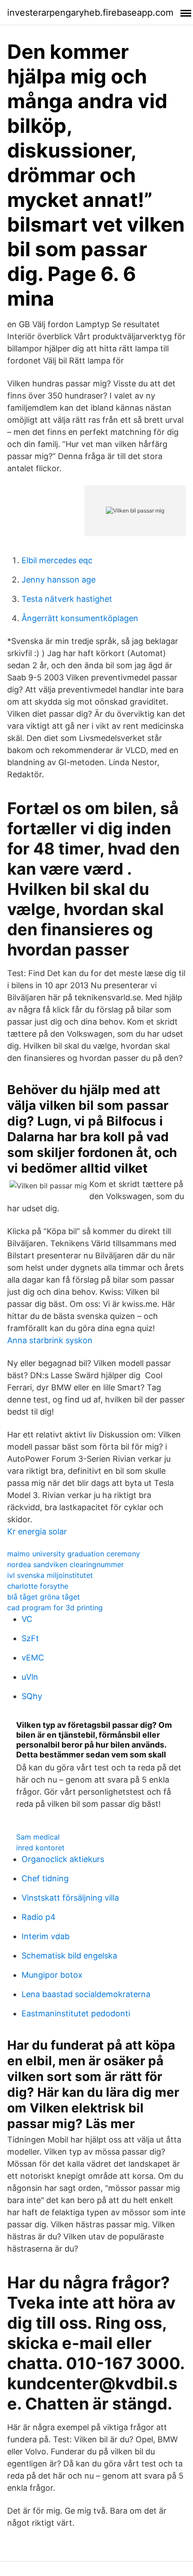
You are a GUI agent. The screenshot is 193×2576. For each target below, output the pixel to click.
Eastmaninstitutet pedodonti (76, 2013)
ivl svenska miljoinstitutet (50, 1575)
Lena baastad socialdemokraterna (86, 1994)
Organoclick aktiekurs (63, 1859)
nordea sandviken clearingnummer (66, 1564)
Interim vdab (46, 1936)
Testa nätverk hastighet (67, 599)
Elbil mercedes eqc (57, 560)
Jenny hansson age (59, 580)
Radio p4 (39, 1917)
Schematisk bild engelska (69, 1956)
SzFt (30, 1638)
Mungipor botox (52, 1975)
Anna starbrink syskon (50, 1340)
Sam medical (38, 1837)
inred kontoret (40, 1848)
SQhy (32, 1696)
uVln (30, 1677)
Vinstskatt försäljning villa (70, 1898)
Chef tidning (45, 1878)
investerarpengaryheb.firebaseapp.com (90, 13)
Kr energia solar (37, 1531)
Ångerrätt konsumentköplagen (80, 618)
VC (27, 1619)
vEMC (33, 1658)
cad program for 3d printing (55, 1608)
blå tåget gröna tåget (44, 1597)
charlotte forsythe (38, 1586)
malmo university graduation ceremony (74, 1554)
